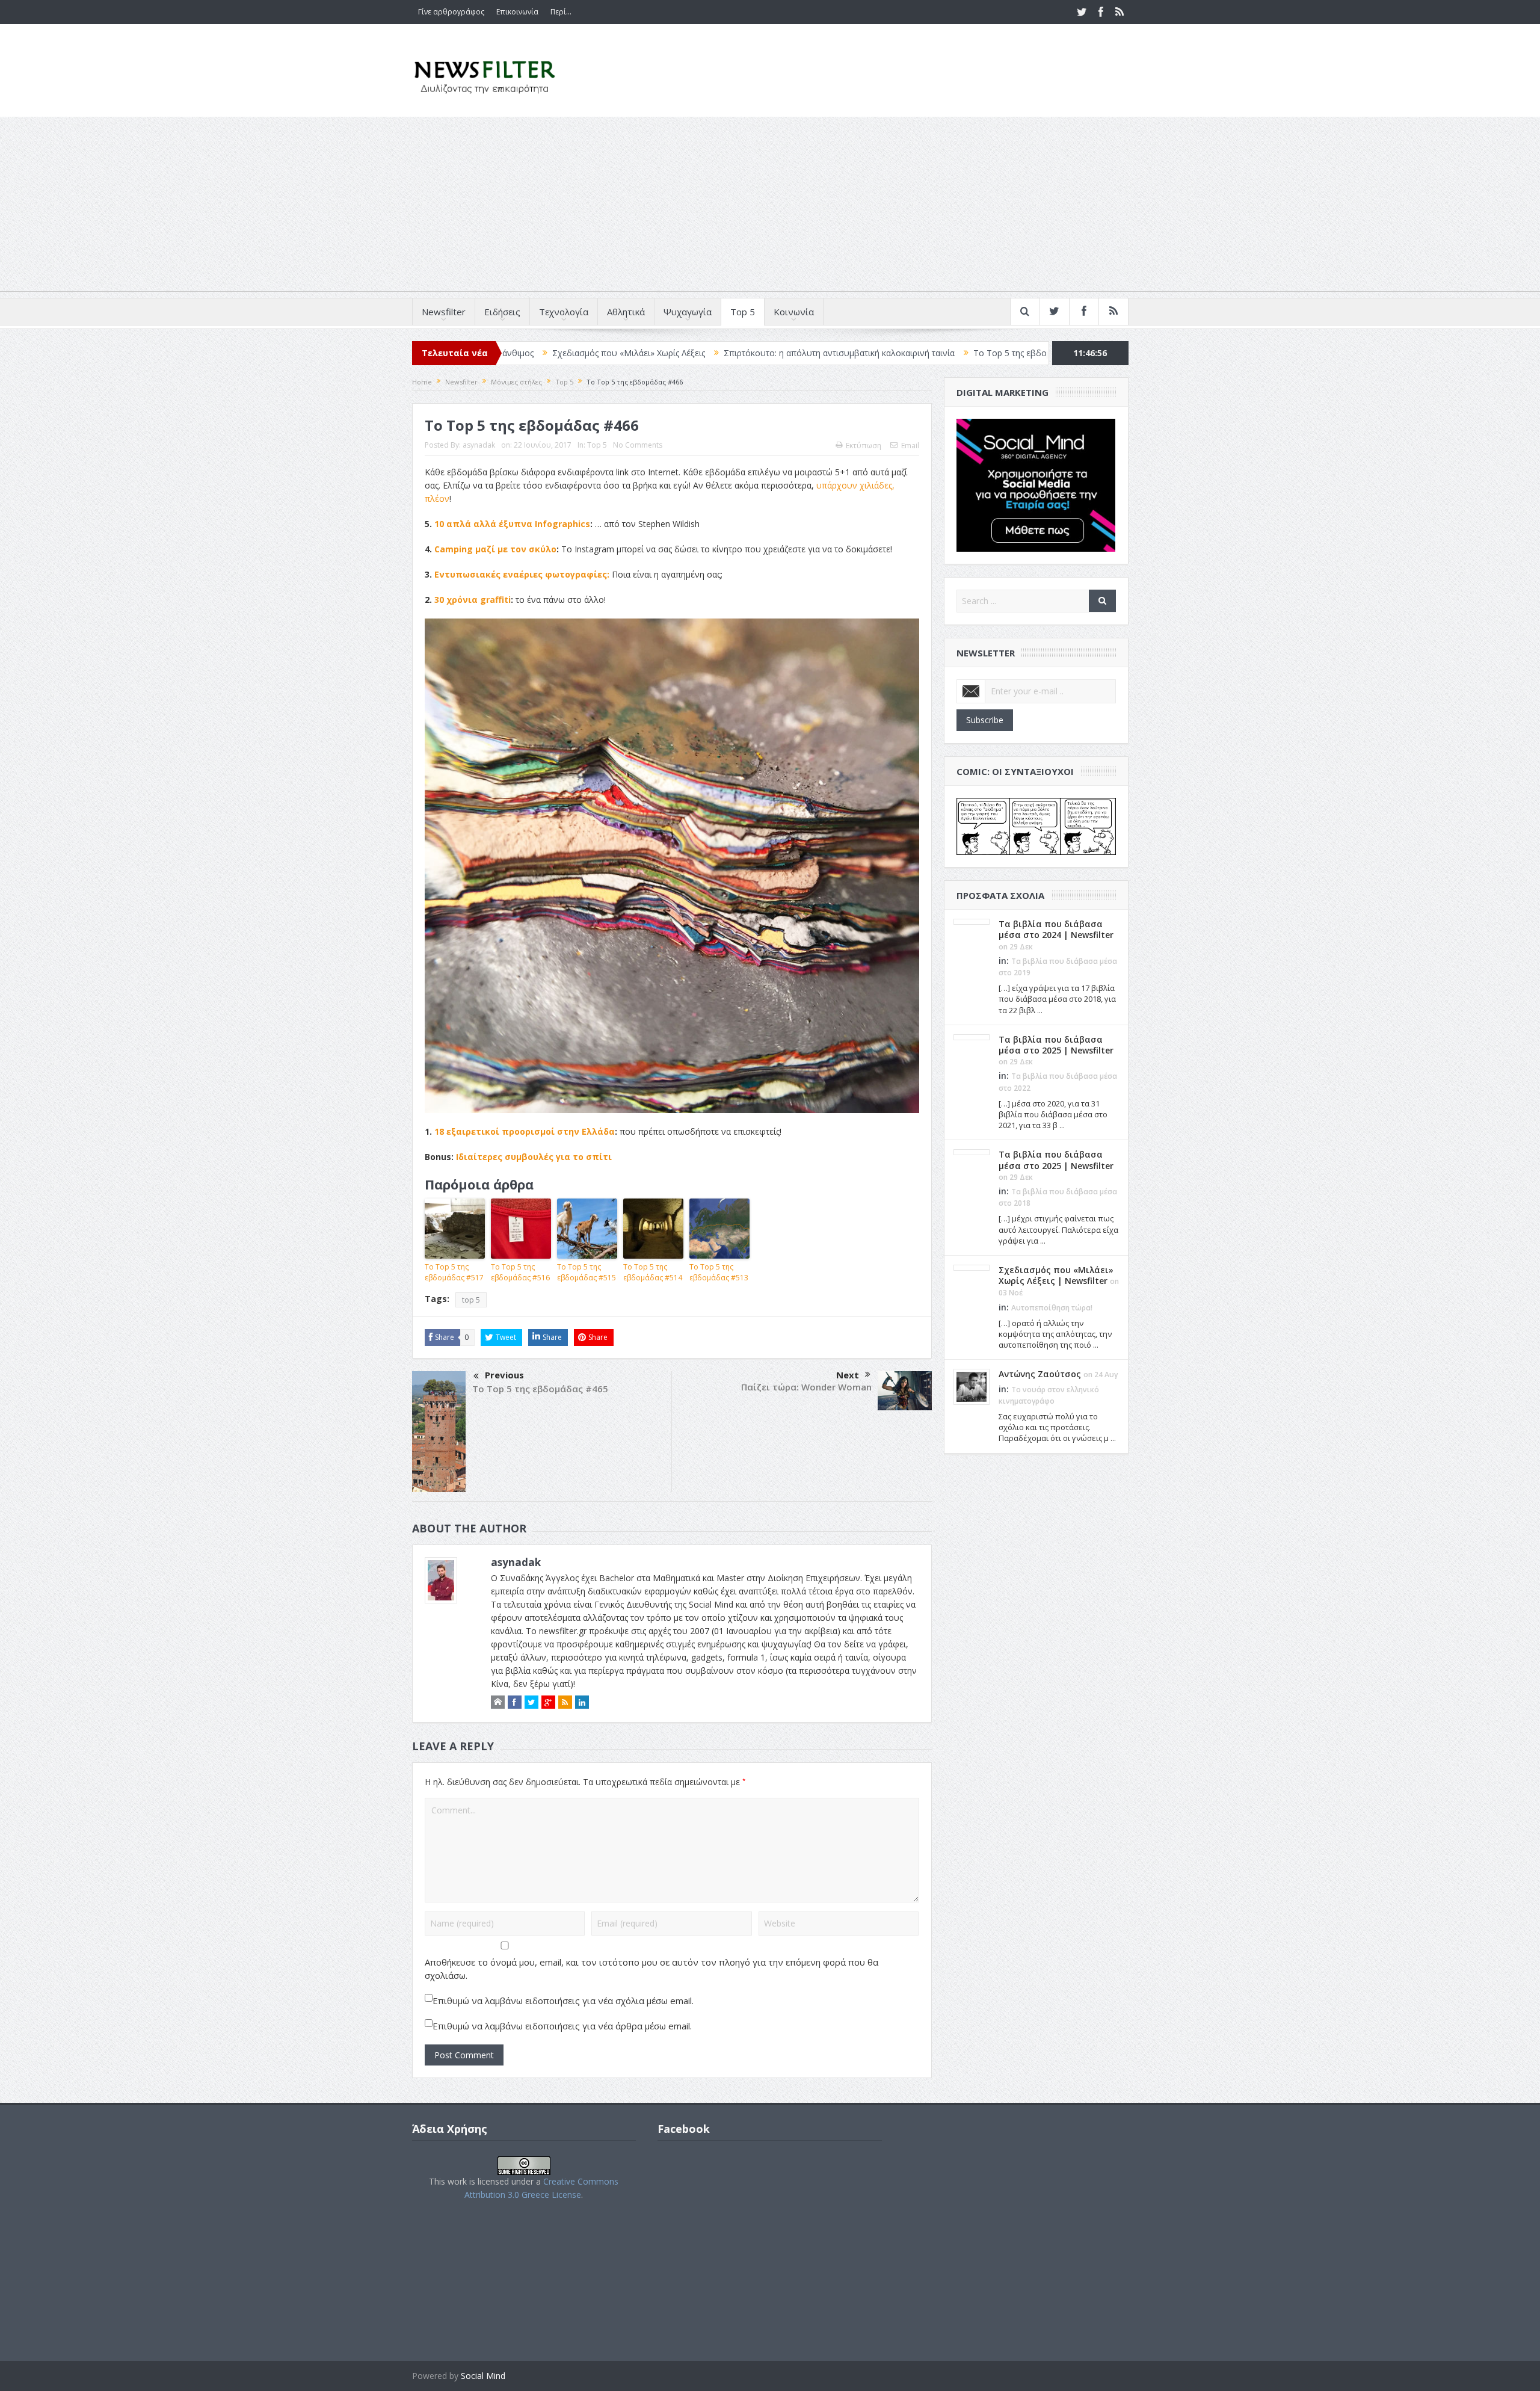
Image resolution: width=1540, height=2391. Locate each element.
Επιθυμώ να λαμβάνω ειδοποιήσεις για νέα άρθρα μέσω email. (562, 2026)
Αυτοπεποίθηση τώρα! (1052, 1308)
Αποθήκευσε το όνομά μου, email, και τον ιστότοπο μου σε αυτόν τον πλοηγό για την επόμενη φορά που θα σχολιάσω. (651, 1969)
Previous (504, 1375)
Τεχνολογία (564, 312)
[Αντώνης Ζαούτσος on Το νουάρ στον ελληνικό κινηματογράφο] (972, 1386)
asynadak (479, 445)
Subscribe (985, 720)
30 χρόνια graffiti (473, 600)
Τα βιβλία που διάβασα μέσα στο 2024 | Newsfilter (1056, 929)
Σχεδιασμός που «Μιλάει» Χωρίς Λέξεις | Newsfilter (1056, 1275)
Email (910, 446)
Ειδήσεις (502, 312)
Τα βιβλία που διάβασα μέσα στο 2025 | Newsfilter (1056, 1045)
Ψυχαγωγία (688, 312)
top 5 (471, 1300)
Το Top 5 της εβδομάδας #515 (587, 1272)
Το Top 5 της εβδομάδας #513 (719, 1272)
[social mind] (1036, 484)
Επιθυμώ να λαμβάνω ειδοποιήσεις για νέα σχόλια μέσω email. (563, 2001)
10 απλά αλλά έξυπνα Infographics (512, 524)
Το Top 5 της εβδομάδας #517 (901, 353)
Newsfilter (444, 312)
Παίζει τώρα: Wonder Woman (806, 1387)
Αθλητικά (626, 312)
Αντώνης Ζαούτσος (1040, 1374)
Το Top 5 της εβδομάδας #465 (540, 1389)
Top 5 (743, 312)
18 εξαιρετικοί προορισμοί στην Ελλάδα (525, 1131)
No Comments (638, 445)
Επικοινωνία (517, 12)
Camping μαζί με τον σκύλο (495, 549)
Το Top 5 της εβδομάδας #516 (520, 1272)
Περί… (561, 12)
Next (848, 1375)
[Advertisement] (770, 207)
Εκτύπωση (864, 446)
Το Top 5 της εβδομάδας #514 (653, 1272)
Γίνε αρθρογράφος (451, 12)
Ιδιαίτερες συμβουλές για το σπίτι (534, 1157)
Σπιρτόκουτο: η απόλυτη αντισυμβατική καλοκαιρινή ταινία (707, 353)
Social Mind (483, 2376)
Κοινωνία (794, 312)
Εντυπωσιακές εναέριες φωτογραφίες (521, 574)
